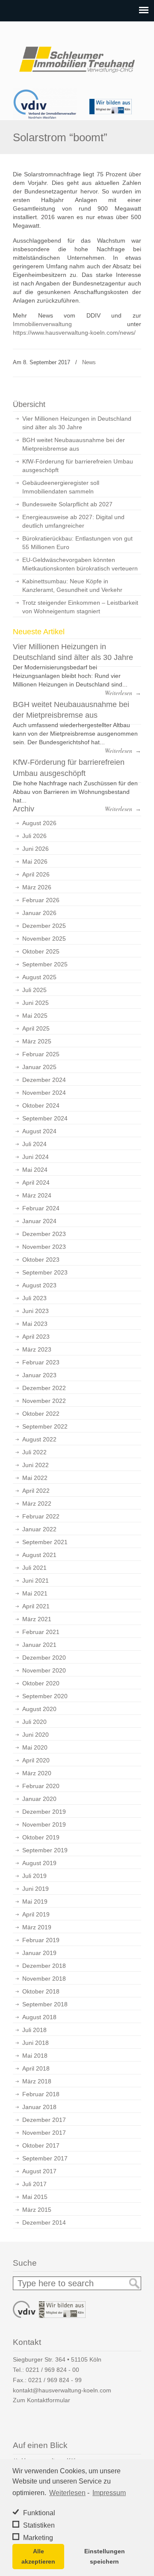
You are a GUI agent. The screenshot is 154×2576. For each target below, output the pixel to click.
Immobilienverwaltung (42, 324)
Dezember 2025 (44, 926)
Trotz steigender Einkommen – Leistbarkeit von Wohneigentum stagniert (80, 607)
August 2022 (39, 1439)
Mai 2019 (35, 1902)
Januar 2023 (39, 1375)
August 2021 (39, 1555)
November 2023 (44, 1247)
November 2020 (44, 1670)
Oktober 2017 (41, 2145)
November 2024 (44, 1093)
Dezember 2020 (44, 1658)
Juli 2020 (34, 1722)
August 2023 (39, 1285)
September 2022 (45, 1426)
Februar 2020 (41, 1786)
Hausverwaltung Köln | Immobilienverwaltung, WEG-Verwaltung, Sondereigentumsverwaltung (77, 56)
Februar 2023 (41, 1362)
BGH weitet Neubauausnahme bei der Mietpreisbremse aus (74, 444)
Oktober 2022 (41, 1414)
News (89, 362)
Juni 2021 (36, 1581)
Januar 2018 (39, 2107)
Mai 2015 (35, 2197)
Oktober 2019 (41, 1837)
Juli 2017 (34, 2184)
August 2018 (39, 2017)
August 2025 (39, 977)
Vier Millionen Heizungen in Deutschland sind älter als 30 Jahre (77, 423)
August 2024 (39, 1131)
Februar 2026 (41, 900)
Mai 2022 (35, 1478)
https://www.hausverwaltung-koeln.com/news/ (74, 333)
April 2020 (36, 1760)
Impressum (109, 2493)
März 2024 (37, 1195)
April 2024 (36, 1183)
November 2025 (44, 939)
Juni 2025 (36, 1003)
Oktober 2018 (41, 1991)
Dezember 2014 (44, 2222)
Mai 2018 (35, 2056)
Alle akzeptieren (38, 2556)
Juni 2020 (36, 1735)
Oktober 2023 (41, 1260)
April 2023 (36, 1337)
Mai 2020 (35, 1747)
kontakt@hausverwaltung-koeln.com (62, 2390)
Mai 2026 (35, 862)
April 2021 (36, 1606)
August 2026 (39, 823)
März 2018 (37, 2081)
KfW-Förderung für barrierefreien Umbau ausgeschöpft (78, 466)
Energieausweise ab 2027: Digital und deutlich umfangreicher (73, 521)
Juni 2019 (36, 1889)
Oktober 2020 (41, 1683)
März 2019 (37, 1927)
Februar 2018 (41, 2094)
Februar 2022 (41, 1516)
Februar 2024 (41, 1208)
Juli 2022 (34, 1452)
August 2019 (39, 1863)
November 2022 (44, 1401)
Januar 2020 (39, 1799)
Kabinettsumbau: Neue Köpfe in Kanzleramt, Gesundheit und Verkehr (72, 585)
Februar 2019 (41, 1940)
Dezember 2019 (44, 1812)
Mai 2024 (35, 1170)
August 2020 (39, 1709)
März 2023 (37, 1349)
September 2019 (45, 1850)
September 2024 (45, 1118)
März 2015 (37, 2210)
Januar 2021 (39, 1645)
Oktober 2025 (41, 951)
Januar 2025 (39, 1067)
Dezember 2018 (44, 1966)
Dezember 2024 (44, 1080)
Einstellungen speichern (105, 2556)
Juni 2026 (36, 849)
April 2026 (36, 874)
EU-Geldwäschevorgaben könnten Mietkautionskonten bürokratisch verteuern (80, 564)
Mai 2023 (35, 1324)
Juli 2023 (34, 1298)
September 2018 (45, 2004)
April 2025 (36, 1028)
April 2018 (36, 2068)
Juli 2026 (34, 836)
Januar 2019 (39, 1953)
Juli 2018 (34, 2030)
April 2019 (36, 1914)
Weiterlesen (67, 2493)
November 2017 (44, 2133)
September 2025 (45, 964)
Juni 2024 (36, 1157)
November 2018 (44, 1979)
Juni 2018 (36, 2043)
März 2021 (37, 1619)
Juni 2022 (36, 1465)
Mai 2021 (35, 1593)
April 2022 (36, 1491)
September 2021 (45, 1542)
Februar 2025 (41, 1054)
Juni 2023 (36, 1311)
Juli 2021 (34, 1568)
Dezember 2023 (44, 1234)
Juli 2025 (34, 990)
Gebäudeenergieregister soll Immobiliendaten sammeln (61, 487)
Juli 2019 (34, 1876)
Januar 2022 (39, 1529)
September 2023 (45, 1272)
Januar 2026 (39, 913)
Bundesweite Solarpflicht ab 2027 (67, 504)
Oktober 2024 (41, 1105)
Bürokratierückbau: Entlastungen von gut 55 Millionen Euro (77, 543)
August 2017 (39, 2171)
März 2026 (37, 887)
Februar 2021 (41, 1632)
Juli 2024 (34, 1144)
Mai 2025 (35, 1016)
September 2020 (45, 1696)
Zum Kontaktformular (41, 2400)
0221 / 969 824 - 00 (52, 2370)
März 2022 (37, 1503)
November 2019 (44, 1824)
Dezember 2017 (44, 2120)
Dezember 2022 (44, 1388)
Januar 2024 (39, 1221)
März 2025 (37, 1041)
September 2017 (45, 2158)
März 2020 (37, 1773)
